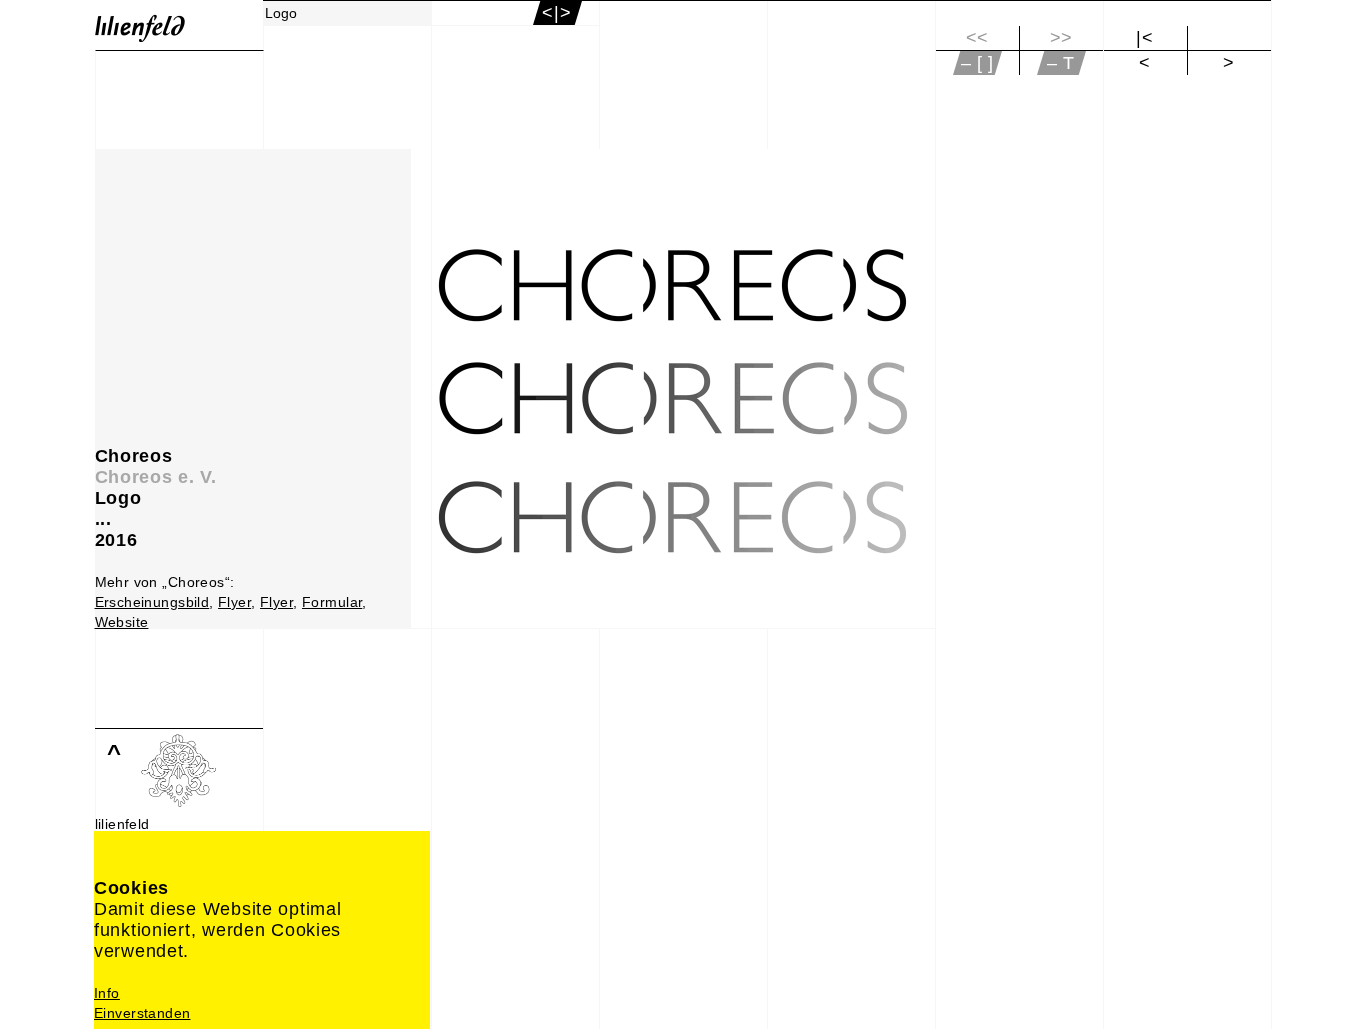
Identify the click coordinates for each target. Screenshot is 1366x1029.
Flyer (234, 602)
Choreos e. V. (156, 477)
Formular (332, 602)
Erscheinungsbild (152, 602)
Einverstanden (142, 1013)
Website (122, 622)
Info (107, 993)
